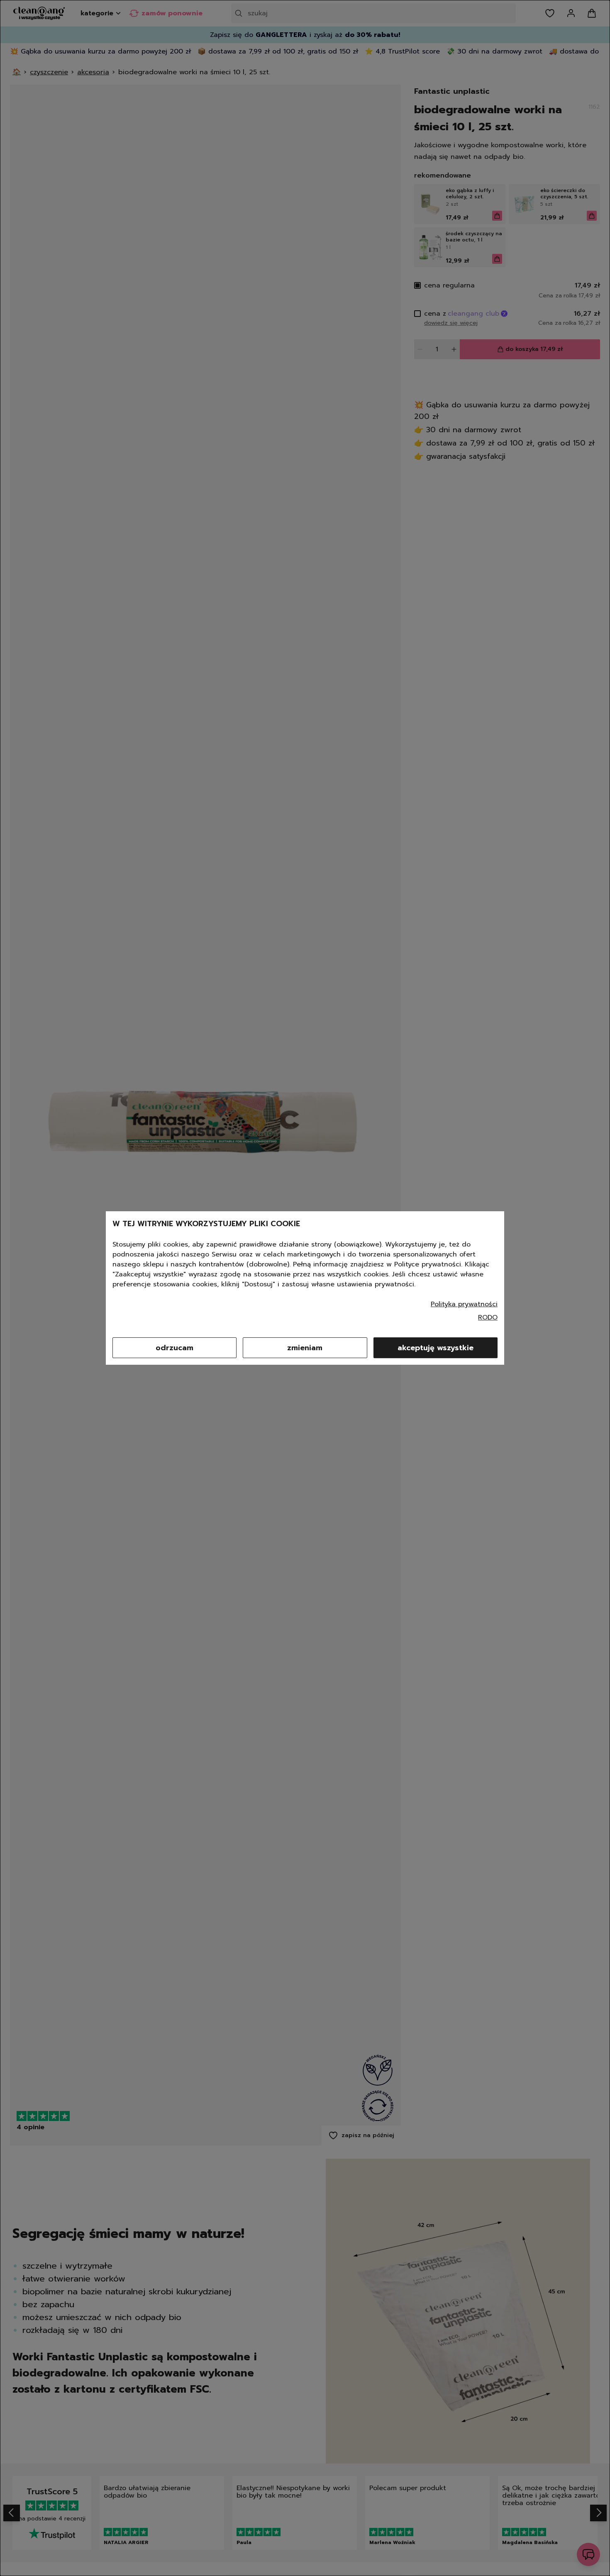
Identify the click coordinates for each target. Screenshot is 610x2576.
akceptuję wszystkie (436, 1348)
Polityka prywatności (464, 1304)
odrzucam (174, 1348)
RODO (488, 1317)
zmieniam (305, 1348)
